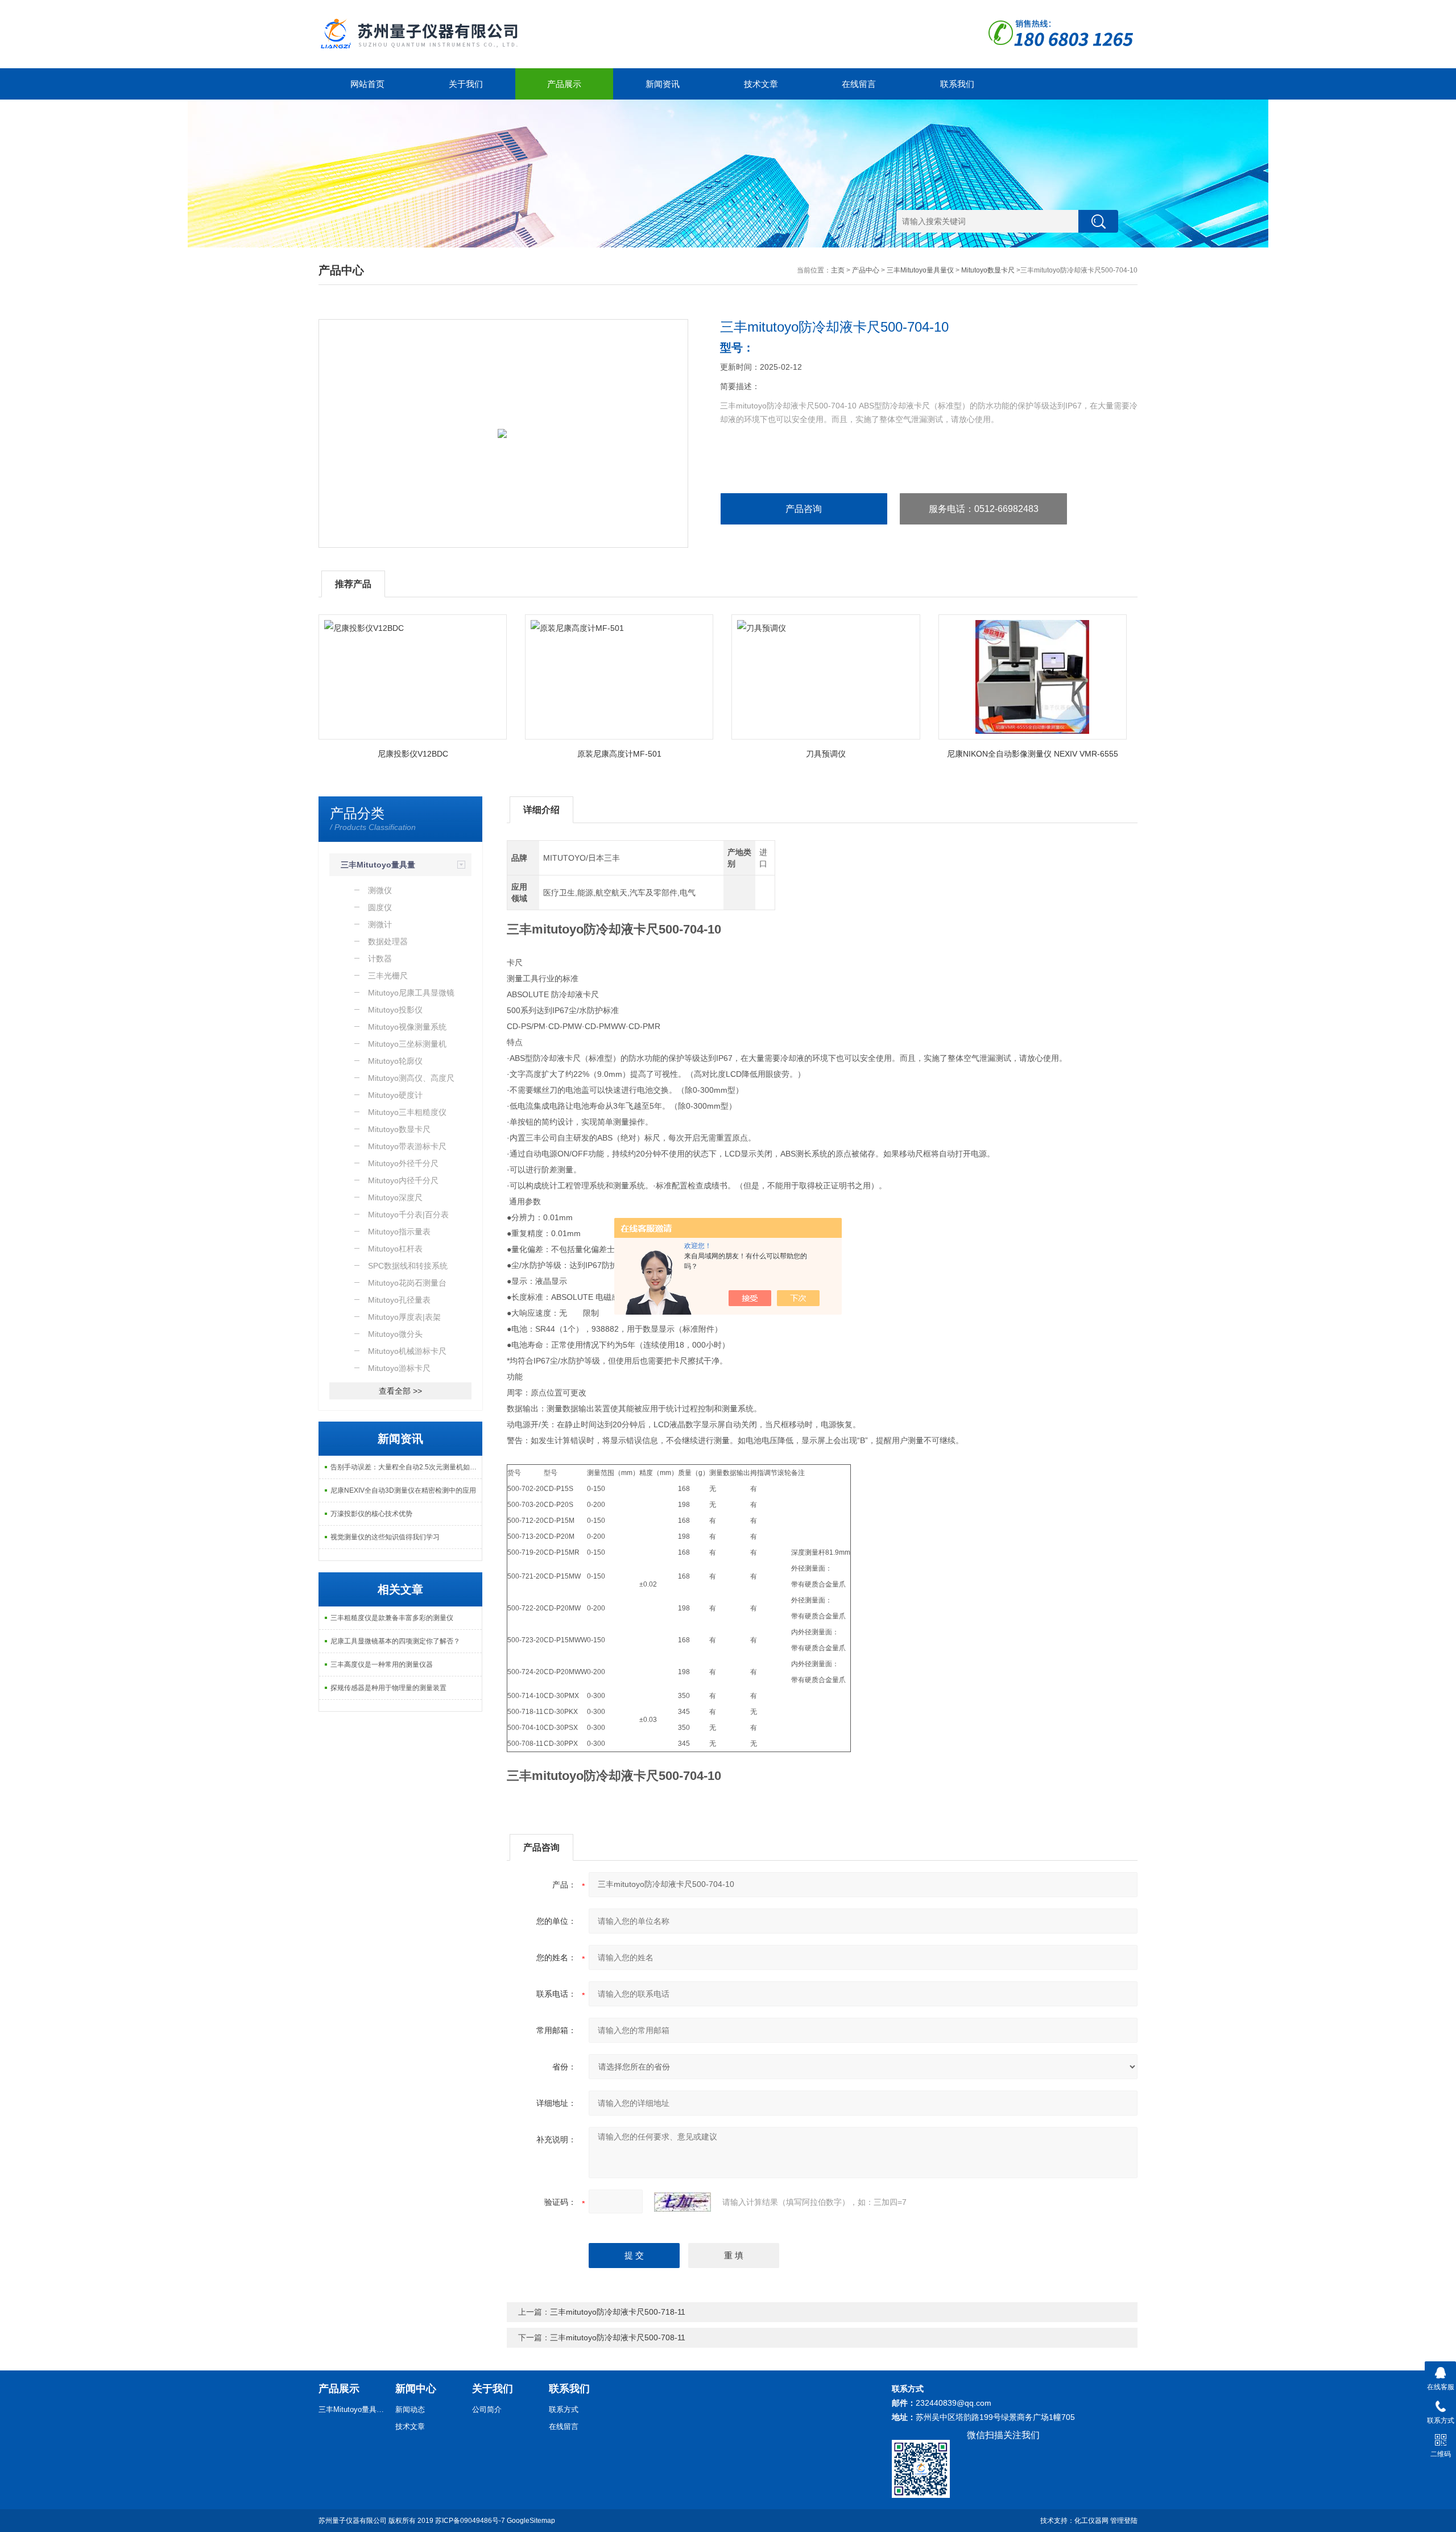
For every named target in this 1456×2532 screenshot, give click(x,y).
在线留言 (859, 84)
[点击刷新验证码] (682, 2202)
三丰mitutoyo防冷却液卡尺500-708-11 (618, 2337)
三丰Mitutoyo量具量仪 (920, 270)
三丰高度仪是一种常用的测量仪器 (382, 1664)
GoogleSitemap (531, 2521)
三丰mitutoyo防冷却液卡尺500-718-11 (618, 2312)
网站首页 (367, 84)
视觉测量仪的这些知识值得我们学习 (385, 1537)
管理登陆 (1124, 2521)
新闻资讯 (663, 84)
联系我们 (957, 84)
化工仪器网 (1091, 2521)
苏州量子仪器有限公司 (353, 2521)
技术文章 (761, 84)
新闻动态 (410, 2409)
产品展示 (564, 84)
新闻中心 (416, 2389)
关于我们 (466, 84)
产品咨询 (804, 509)
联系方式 (564, 2409)
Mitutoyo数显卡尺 (988, 270)
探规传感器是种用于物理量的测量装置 (388, 1688)
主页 (838, 270)
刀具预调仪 (826, 754)
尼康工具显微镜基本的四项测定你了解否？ (395, 1641)
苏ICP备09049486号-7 (470, 2521)
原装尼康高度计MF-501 (619, 754)
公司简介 (487, 2409)
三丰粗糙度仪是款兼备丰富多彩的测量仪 (392, 1618)
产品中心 (866, 270)
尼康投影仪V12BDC (413, 754)
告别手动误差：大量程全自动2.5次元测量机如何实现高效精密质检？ (406, 1467)
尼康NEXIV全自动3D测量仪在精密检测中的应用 (403, 1490)
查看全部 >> (400, 1391)
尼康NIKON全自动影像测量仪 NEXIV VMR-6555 (1033, 754)
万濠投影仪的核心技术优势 (371, 1514)
